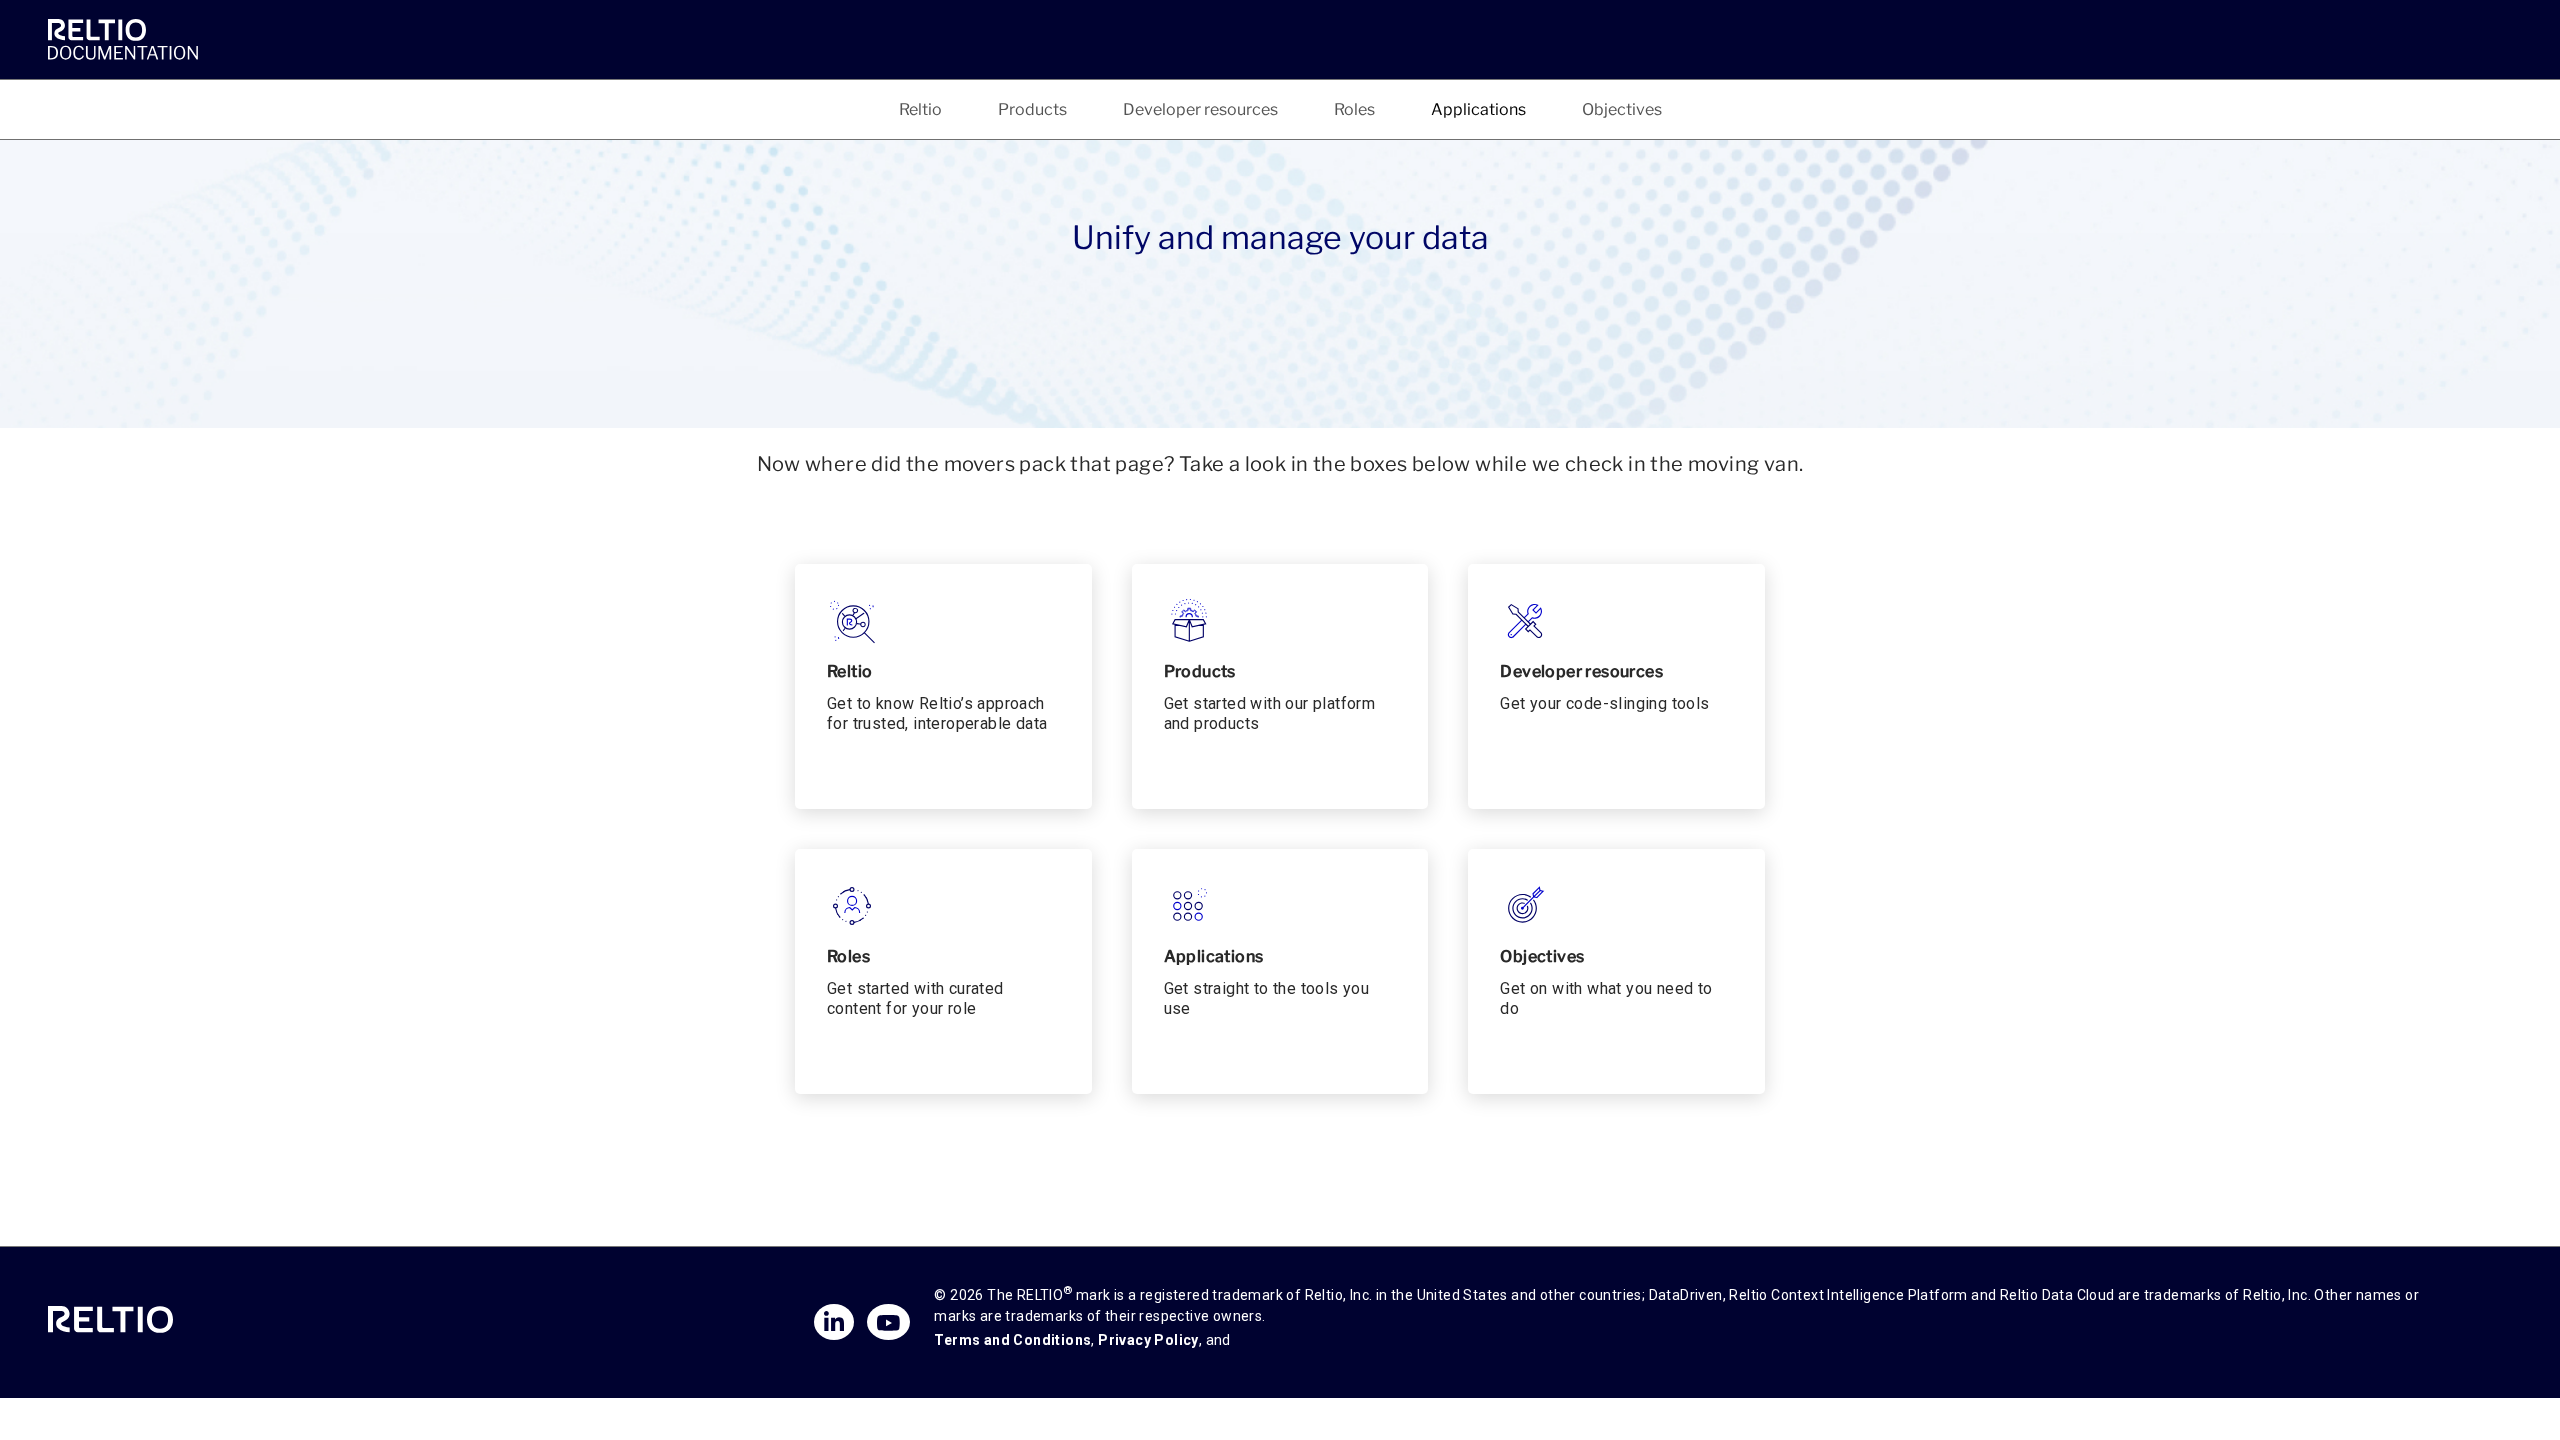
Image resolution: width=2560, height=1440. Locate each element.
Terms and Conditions (1012, 1340)
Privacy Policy (1148, 1340)
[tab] (920, 109)
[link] (128, 39)
